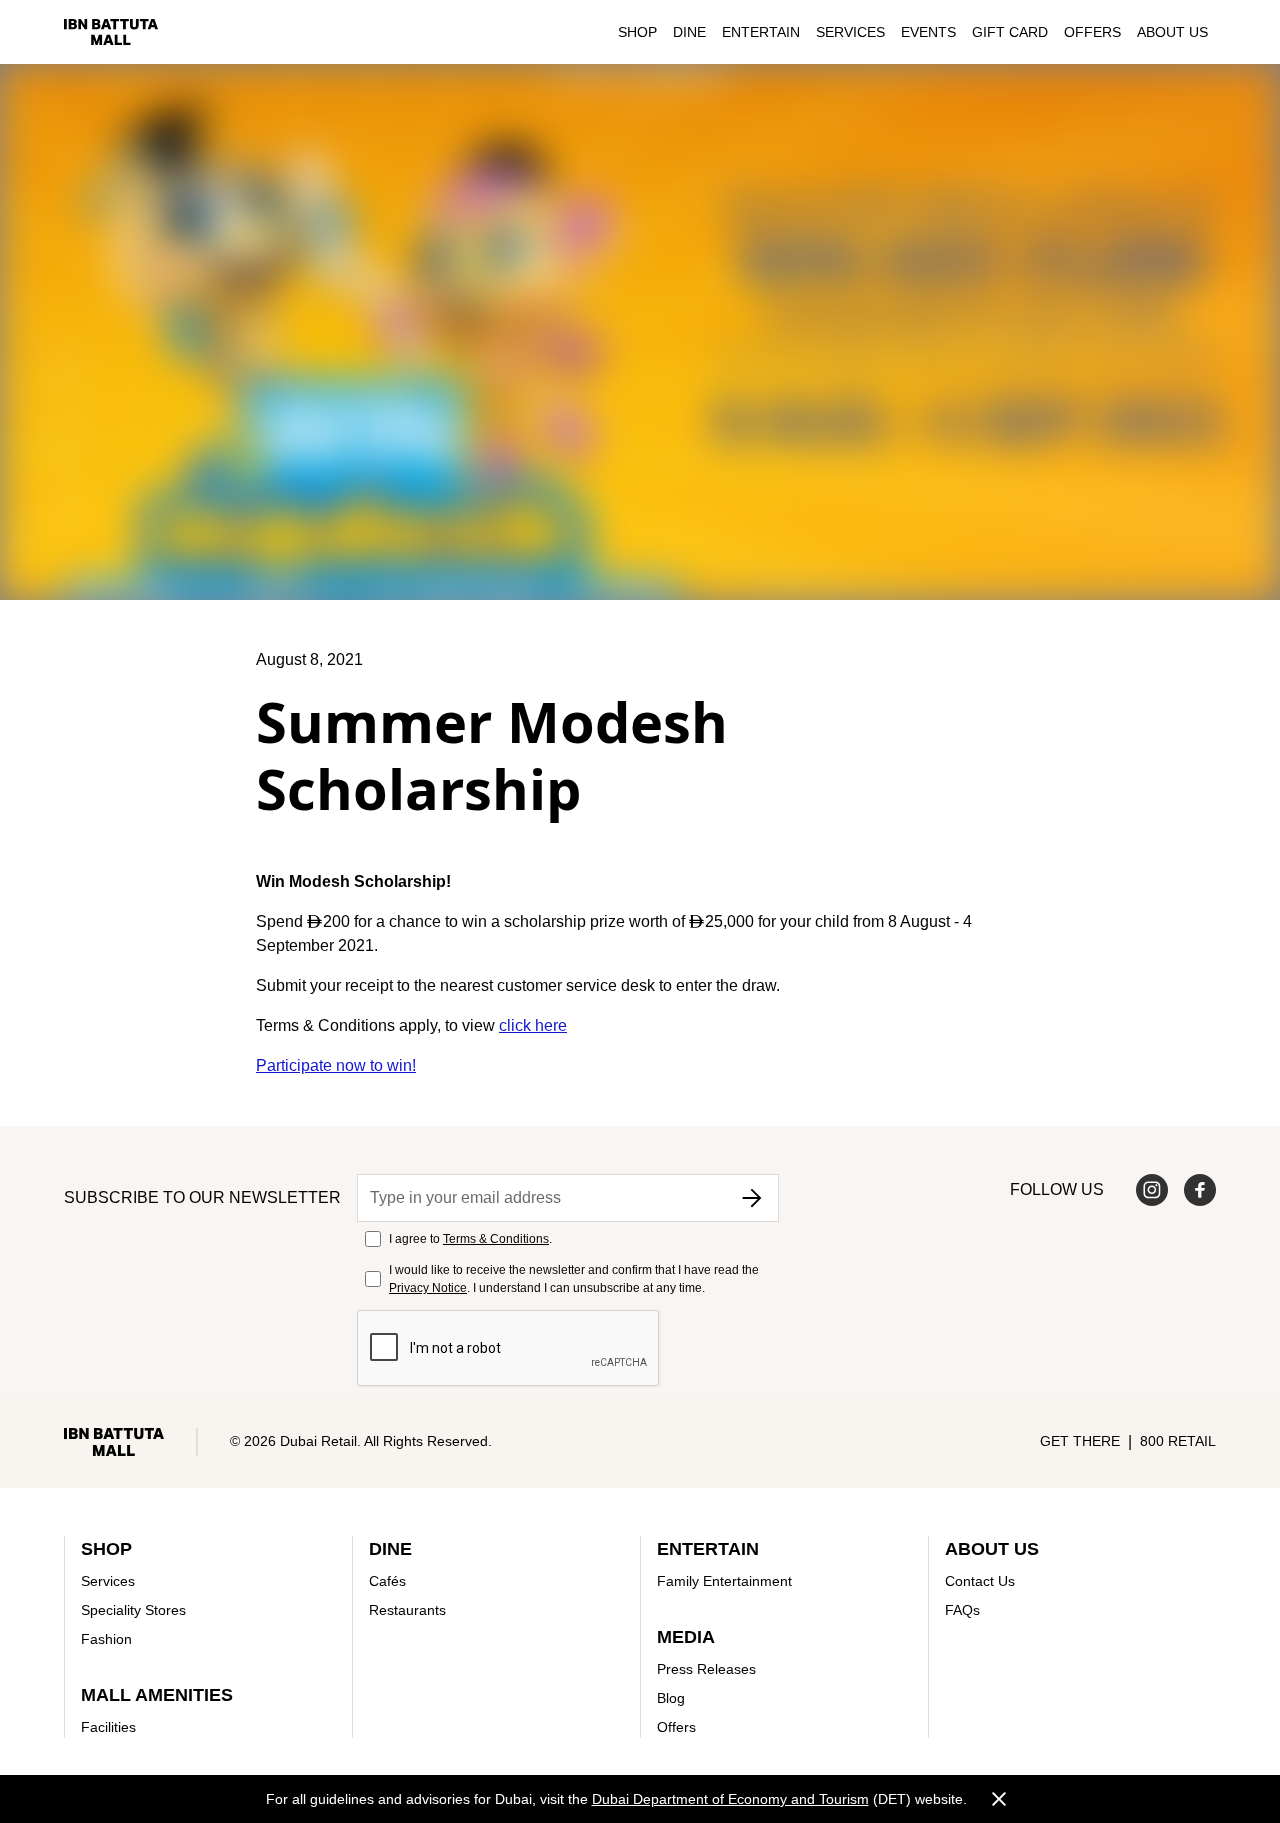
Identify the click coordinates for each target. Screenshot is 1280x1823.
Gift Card (1010, 32)
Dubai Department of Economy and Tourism (730, 1799)
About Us (1172, 32)
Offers (1092, 32)
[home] (111, 32)
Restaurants (407, 1610)
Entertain (761, 32)
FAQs (962, 1610)
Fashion (106, 1639)
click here (533, 1025)
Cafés (387, 1581)
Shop (637, 32)
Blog (671, 1698)
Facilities (108, 1727)
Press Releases (706, 1669)
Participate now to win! (336, 1065)
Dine (689, 32)
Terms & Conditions (496, 1239)
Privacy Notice (428, 1288)
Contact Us (980, 1581)
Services (850, 32)
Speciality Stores (133, 1610)
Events (928, 32)
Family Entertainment (724, 1581)
